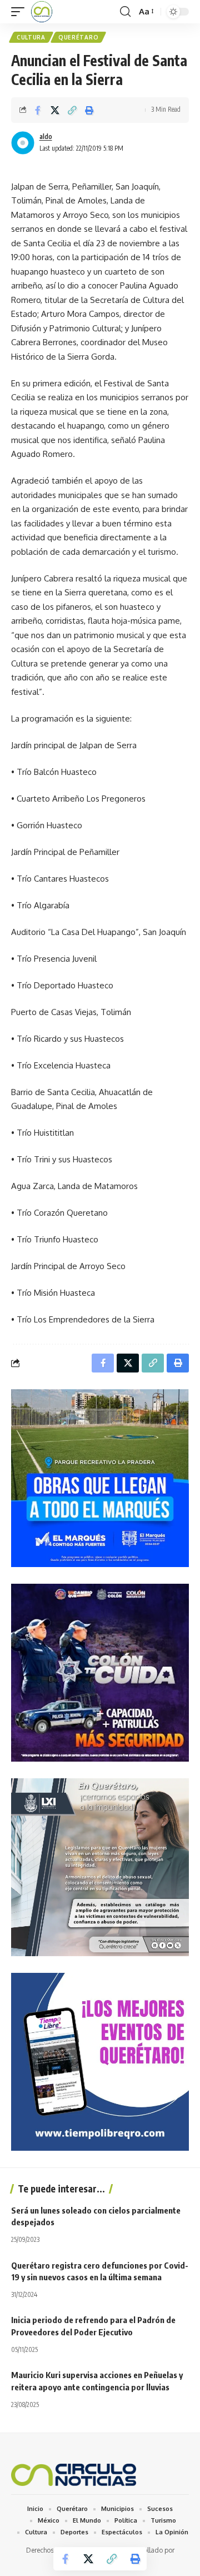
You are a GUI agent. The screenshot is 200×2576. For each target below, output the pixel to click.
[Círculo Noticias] (42, 12)
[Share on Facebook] (38, 110)
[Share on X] (55, 110)
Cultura (31, 37)
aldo (46, 136)
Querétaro (78, 37)
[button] (21, 12)
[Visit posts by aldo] (23, 143)
